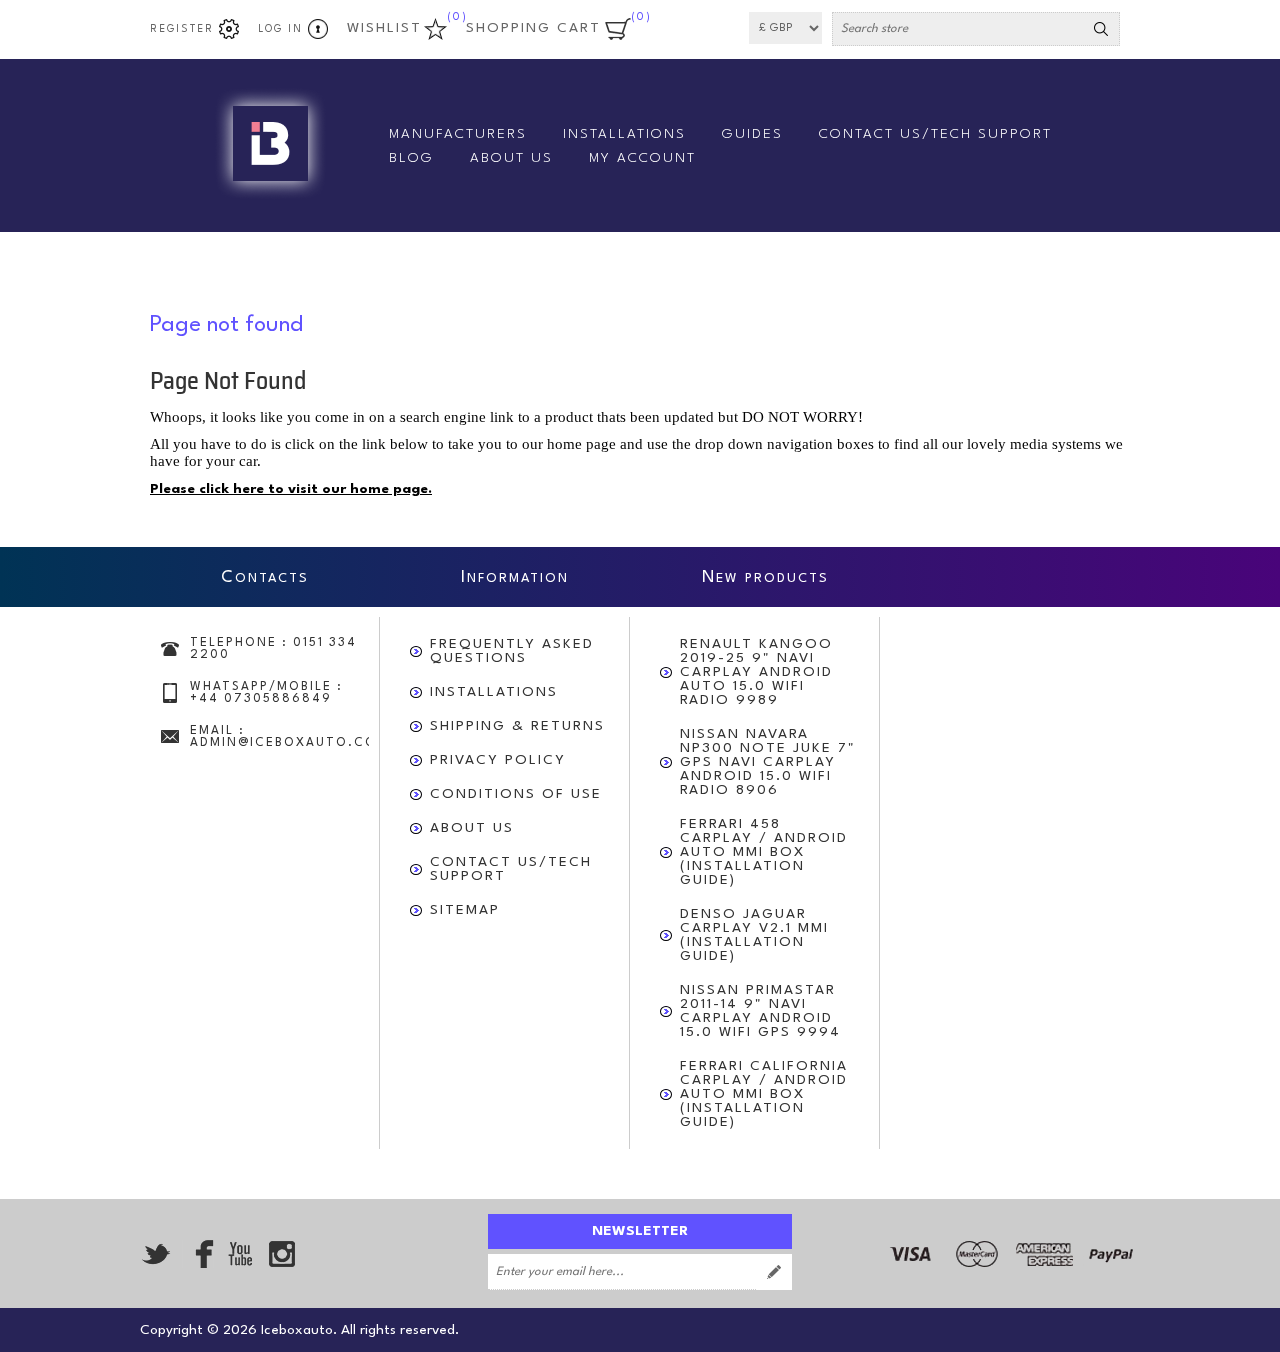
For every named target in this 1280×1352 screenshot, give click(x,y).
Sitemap (465, 910)
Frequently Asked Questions (512, 651)
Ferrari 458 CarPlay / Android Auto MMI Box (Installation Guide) (764, 852)
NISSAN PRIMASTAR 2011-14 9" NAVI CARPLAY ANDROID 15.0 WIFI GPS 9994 (760, 1011)
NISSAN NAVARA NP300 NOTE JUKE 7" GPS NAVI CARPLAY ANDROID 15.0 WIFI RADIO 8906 (768, 762)
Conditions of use (516, 794)
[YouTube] (240, 1254)
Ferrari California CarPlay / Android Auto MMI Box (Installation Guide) (764, 1094)
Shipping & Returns (517, 726)
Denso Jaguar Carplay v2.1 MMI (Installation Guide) (754, 935)
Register (182, 29)
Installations (494, 692)
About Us (472, 828)
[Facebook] (198, 1254)
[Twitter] (156, 1254)
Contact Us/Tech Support (511, 869)
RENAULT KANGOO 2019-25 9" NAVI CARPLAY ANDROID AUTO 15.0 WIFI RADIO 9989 (756, 672)
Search (1101, 29)
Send (774, 1272)
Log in (280, 29)
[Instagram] (282, 1254)
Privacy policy (498, 760)
